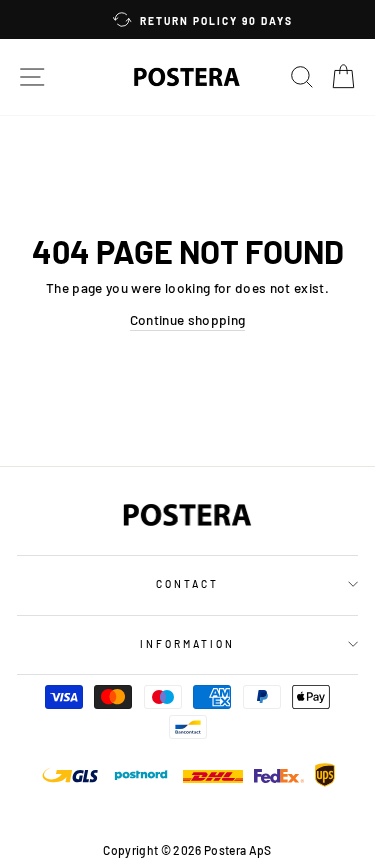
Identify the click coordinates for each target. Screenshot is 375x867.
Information (188, 644)
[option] (193, 19)
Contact (187, 584)
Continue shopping (188, 319)
